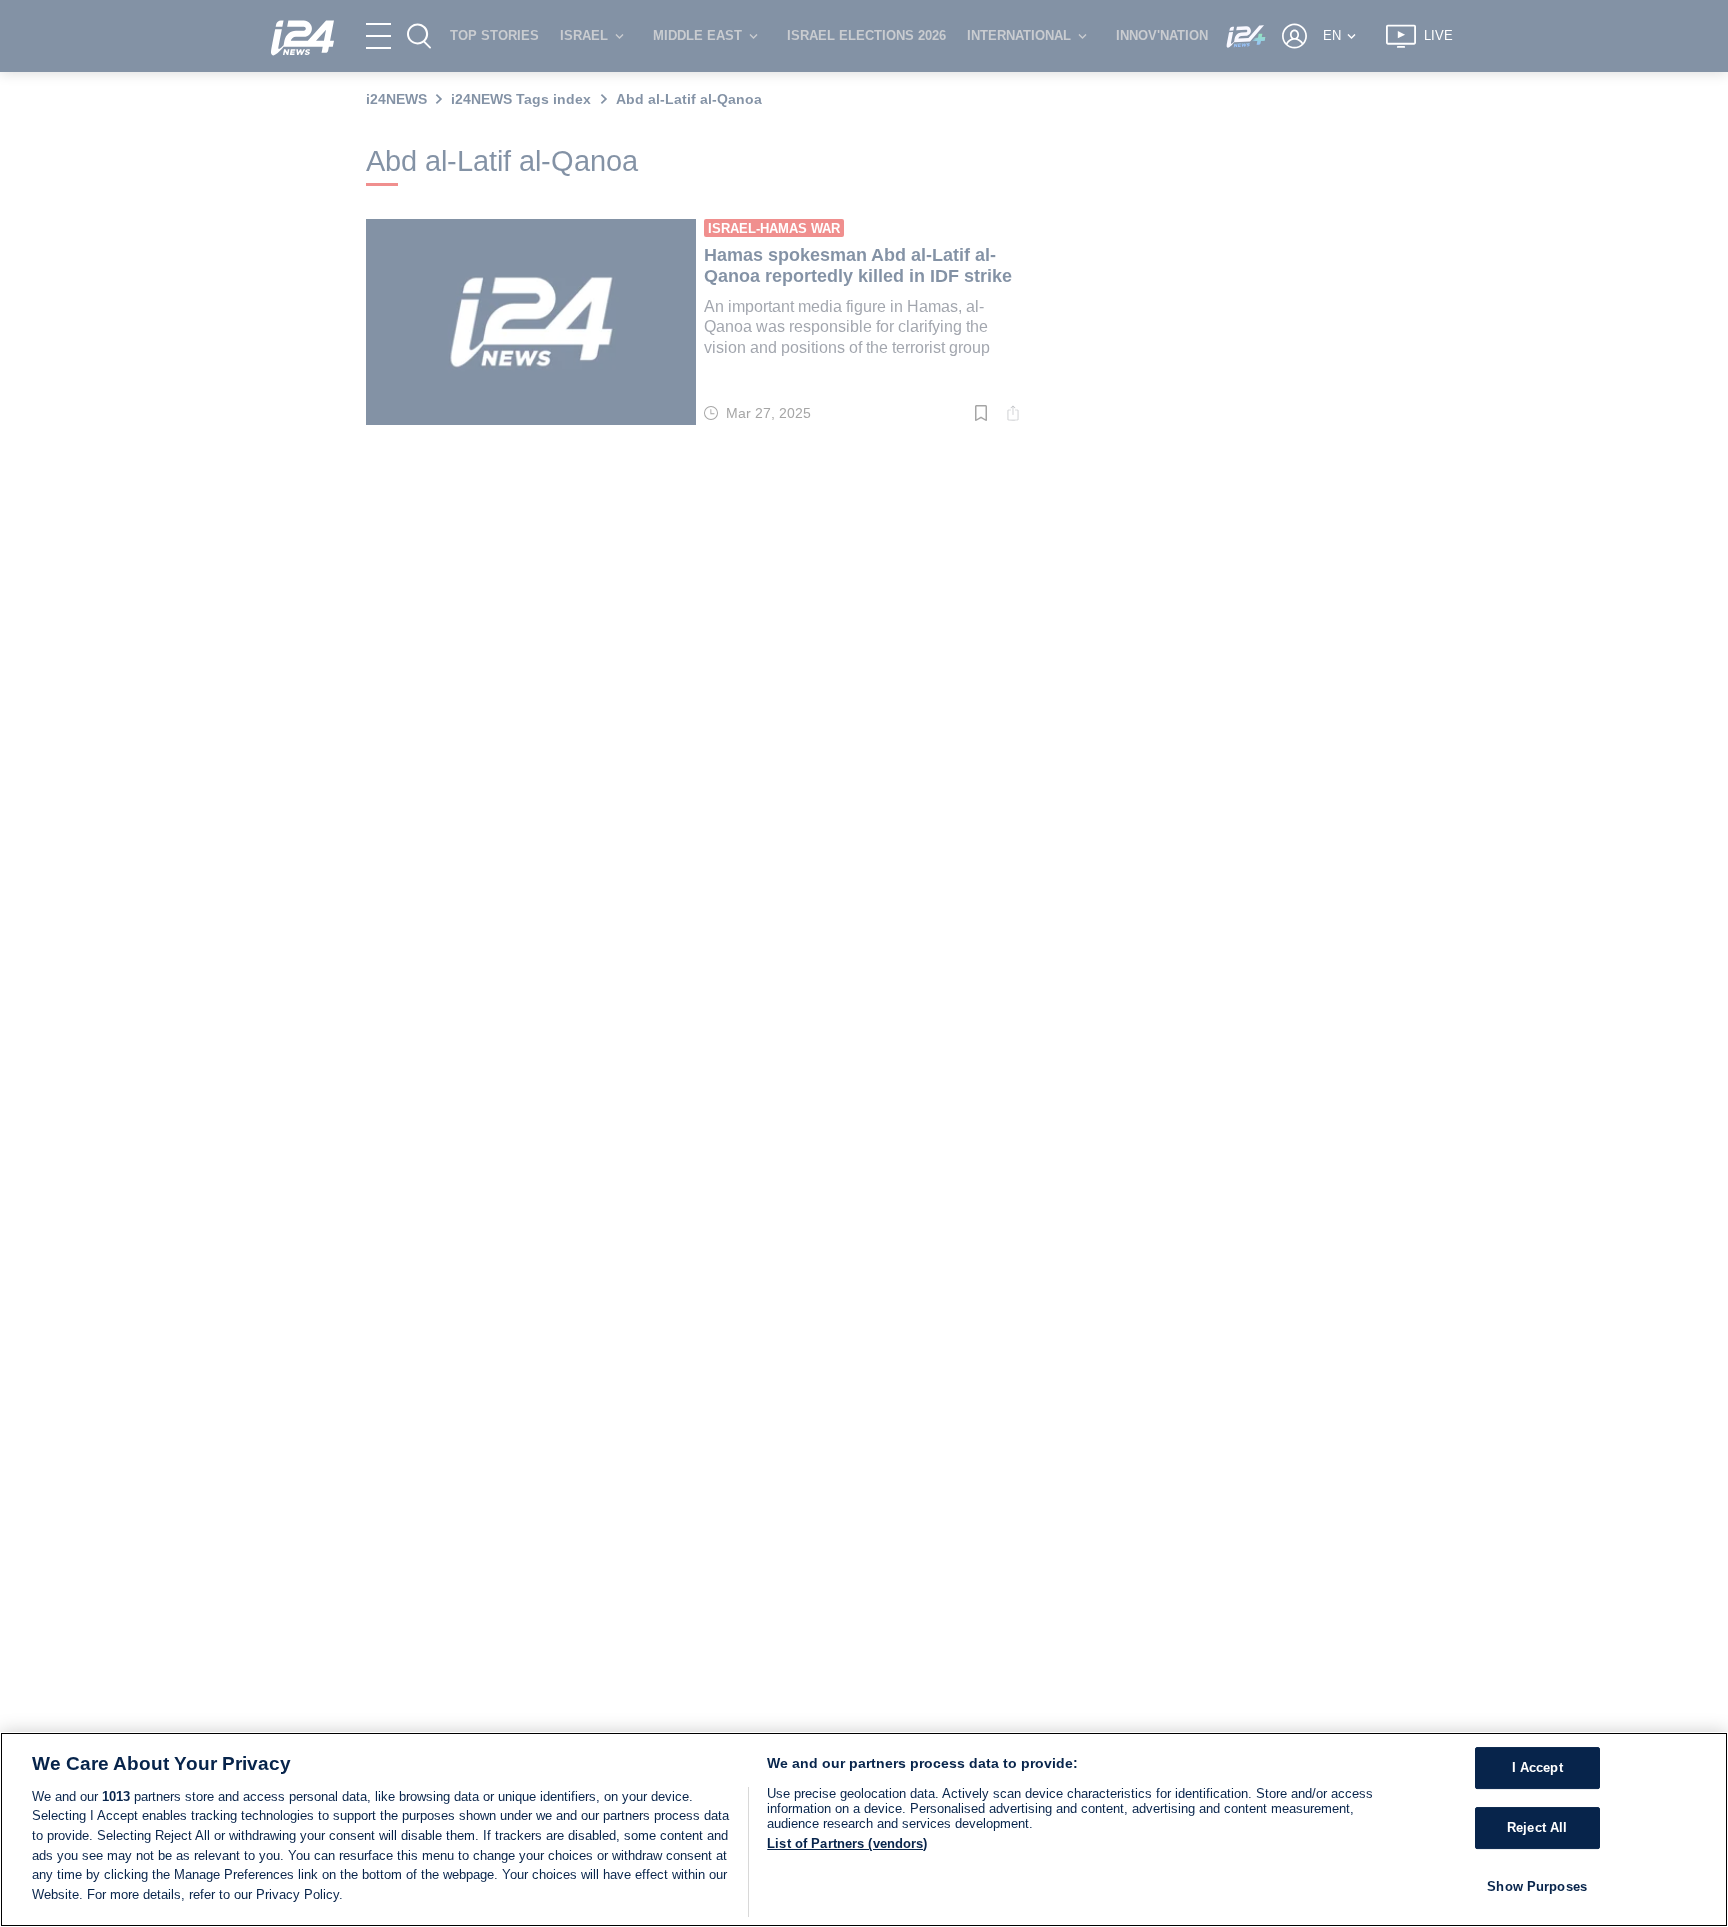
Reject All (1537, 1827)
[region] (864, 1829)
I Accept (1537, 1768)
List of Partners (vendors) (847, 1843)
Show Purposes (1537, 1886)
